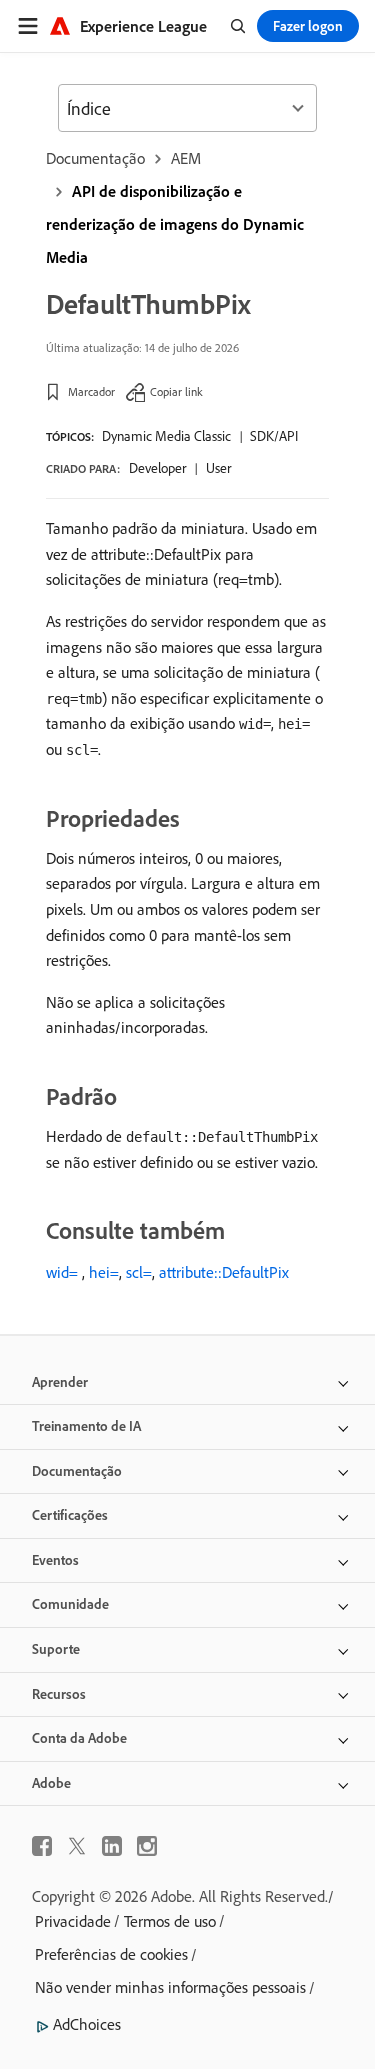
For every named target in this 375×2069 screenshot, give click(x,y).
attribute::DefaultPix (224, 1272)
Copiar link (176, 391)
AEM (186, 158)
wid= (62, 1272)
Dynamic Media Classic (166, 436)
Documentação (95, 158)
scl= (139, 1272)
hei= (104, 1272)
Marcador (91, 391)
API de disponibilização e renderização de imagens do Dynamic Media (175, 224)
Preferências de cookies (111, 1954)
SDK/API (274, 436)
